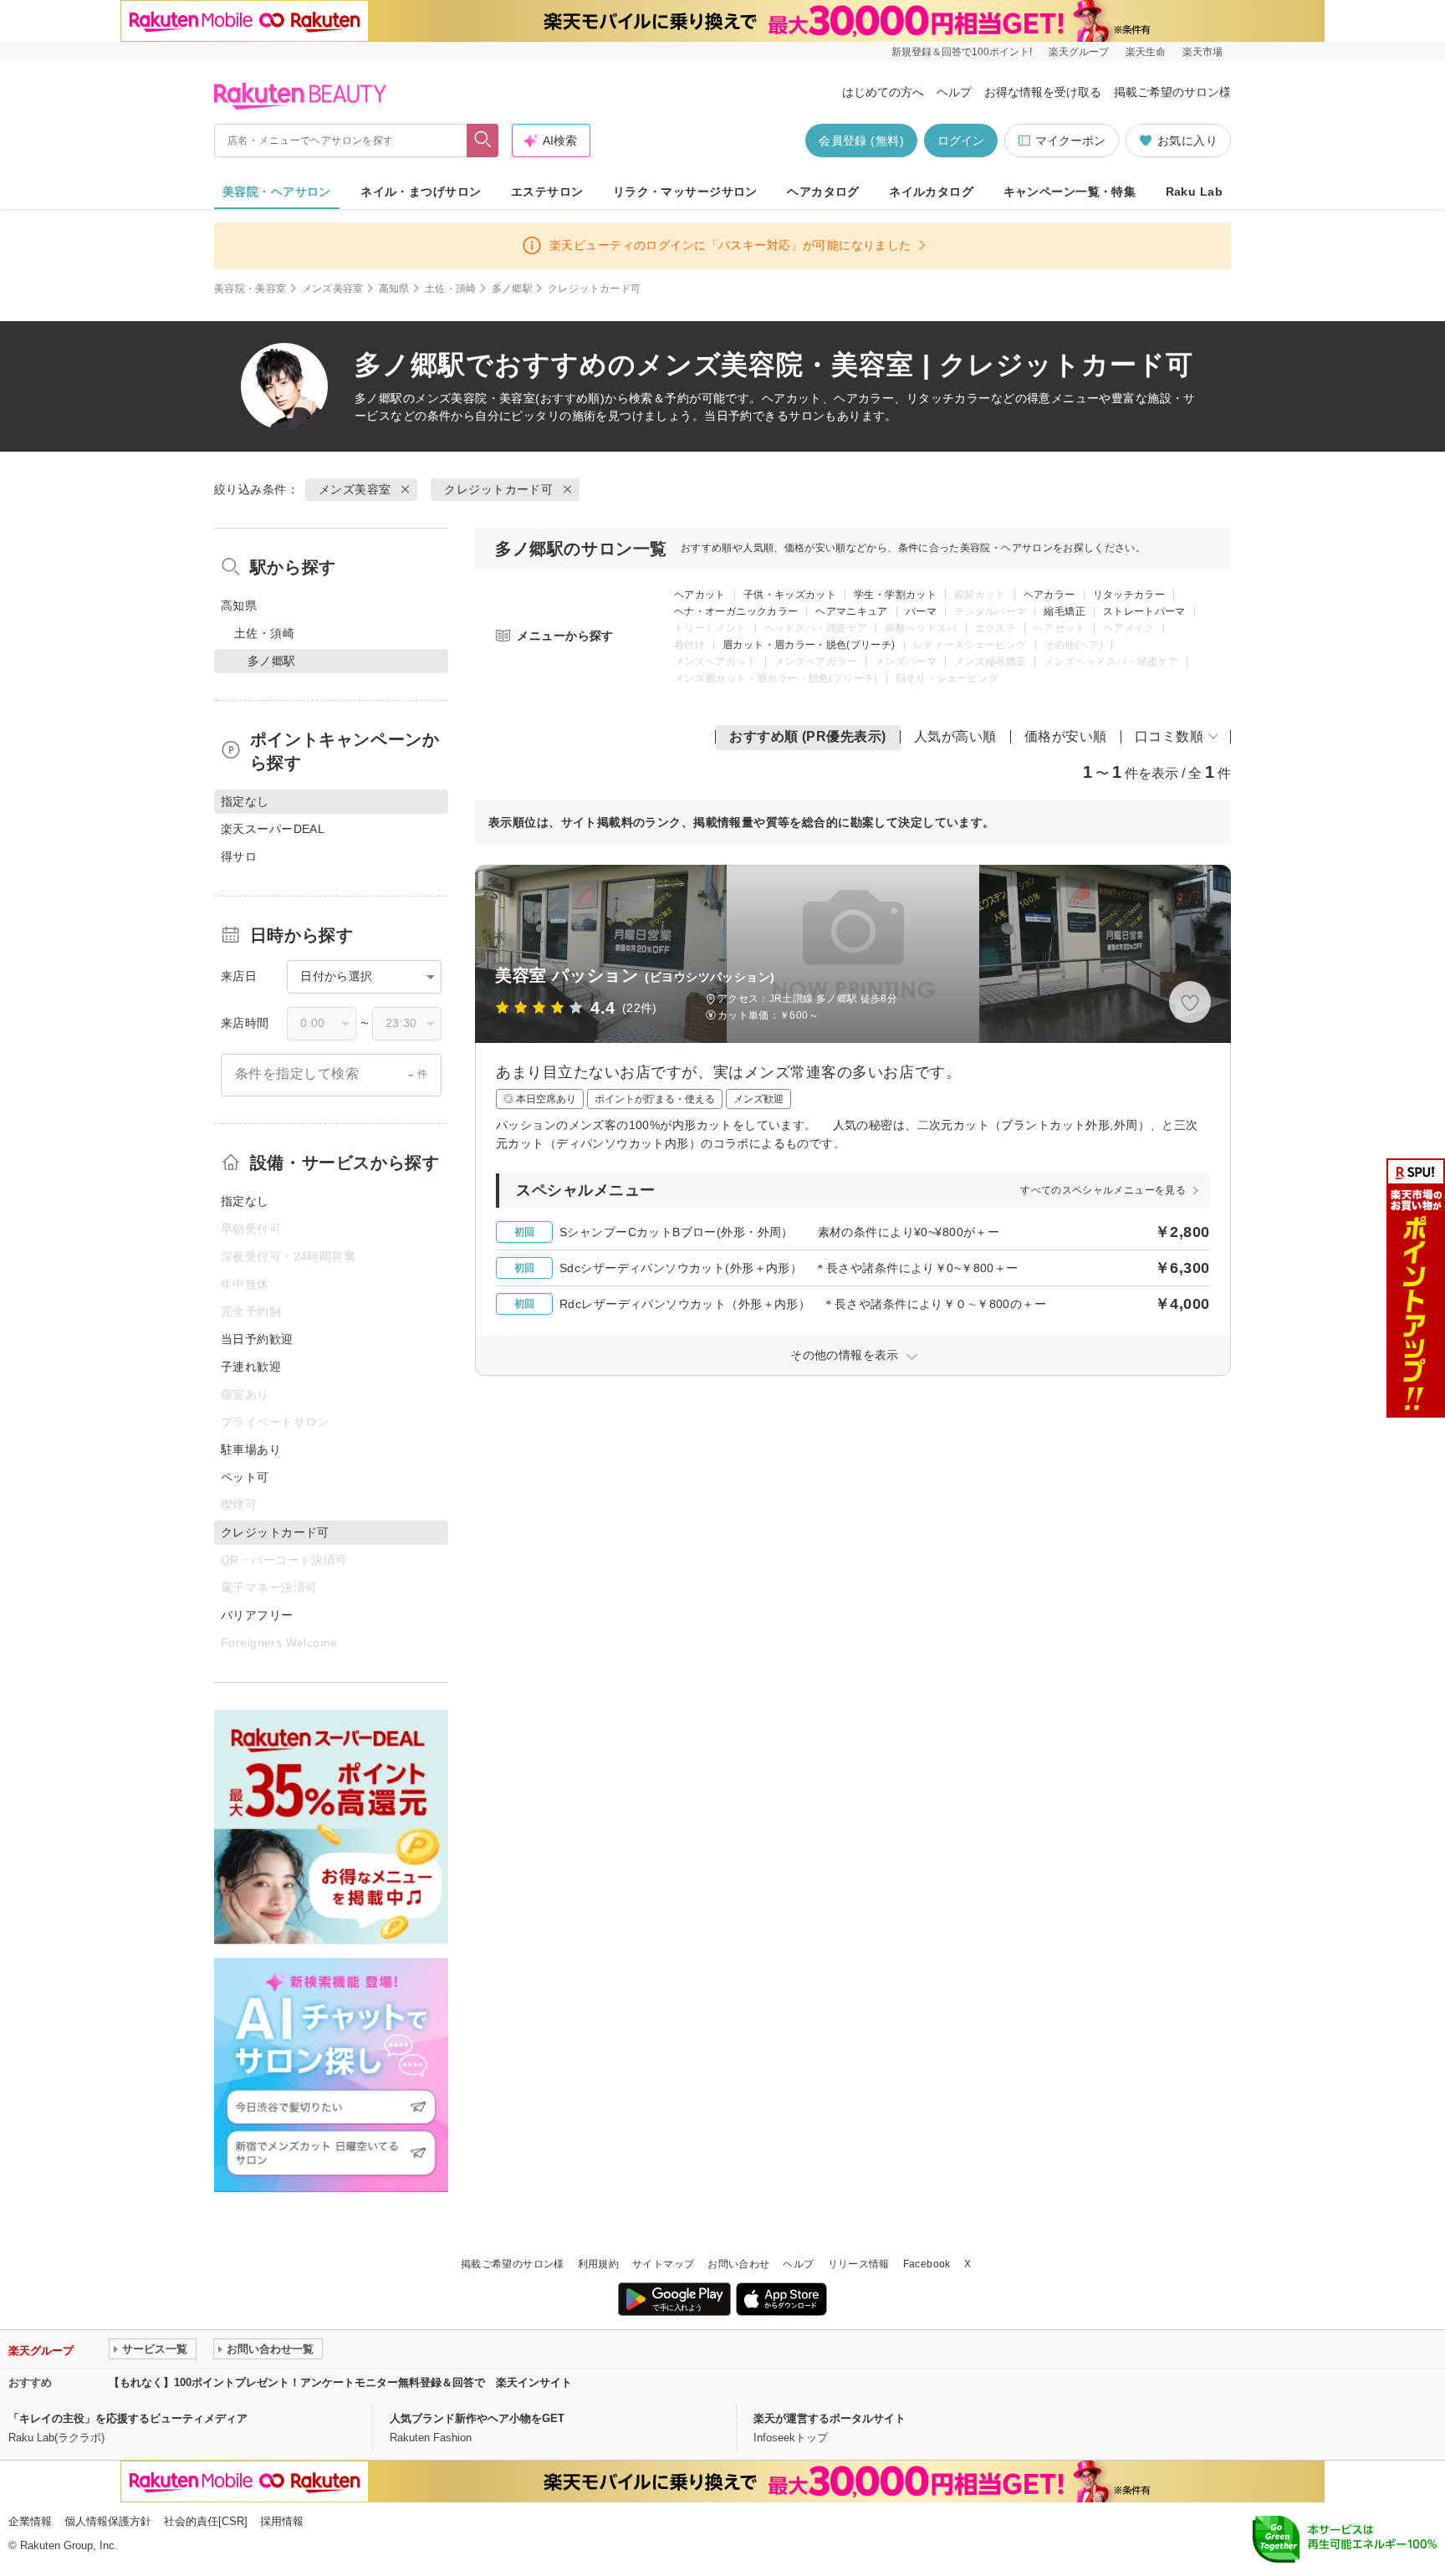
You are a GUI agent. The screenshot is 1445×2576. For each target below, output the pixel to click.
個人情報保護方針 (108, 2521)
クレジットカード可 (498, 489)
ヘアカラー (1049, 595)
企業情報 (30, 2521)
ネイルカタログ (931, 192)
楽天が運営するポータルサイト (830, 2418)
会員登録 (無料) (861, 141)
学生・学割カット (895, 595)
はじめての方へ (883, 92)
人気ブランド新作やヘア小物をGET (477, 2418)
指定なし (245, 1201)
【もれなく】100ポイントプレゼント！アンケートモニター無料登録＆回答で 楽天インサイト (340, 2382)
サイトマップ (663, 2264)
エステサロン (547, 192)
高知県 (394, 289)
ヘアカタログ (823, 192)
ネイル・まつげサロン (421, 192)
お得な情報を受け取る (1043, 92)
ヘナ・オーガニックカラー (736, 611)
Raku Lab (1194, 192)
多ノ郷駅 (512, 289)
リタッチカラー (1129, 595)
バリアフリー (257, 1615)
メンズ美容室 (333, 289)
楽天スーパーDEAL (273, 829)
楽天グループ (1079, 52)
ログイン (961, 141)
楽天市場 (1202, 52)
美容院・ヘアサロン (277, 192)
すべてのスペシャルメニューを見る (1103, 1190)
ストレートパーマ (1144, 611)
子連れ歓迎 (251, 1367)
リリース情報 (859, 2264)
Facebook (927, 2264)
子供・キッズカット (790, 595)
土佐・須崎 (451, 289)
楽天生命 (1146, 52)
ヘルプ (954, 92)
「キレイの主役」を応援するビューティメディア (128, 2418)
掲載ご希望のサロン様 (1172, 92)
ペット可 (245, 1477)
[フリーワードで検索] (483, 141)
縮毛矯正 (1064, 611)
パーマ (921, 611)
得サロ (239, 856)
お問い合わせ (738, 2264)
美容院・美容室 (250, 289)
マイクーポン (1070, 141)
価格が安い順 (1066, 736)
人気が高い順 (955, 736)
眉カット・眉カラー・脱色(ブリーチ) (809, 645)
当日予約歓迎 (257, 1339)
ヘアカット (700, 595)
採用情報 (282, 2521)
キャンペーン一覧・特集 (1070, 192)
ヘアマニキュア (852, 611)
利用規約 (598, 2264)
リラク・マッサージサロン (685, 192)
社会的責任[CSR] (206, 2521)
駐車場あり (251, 1449)
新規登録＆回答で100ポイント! (962, 52)
